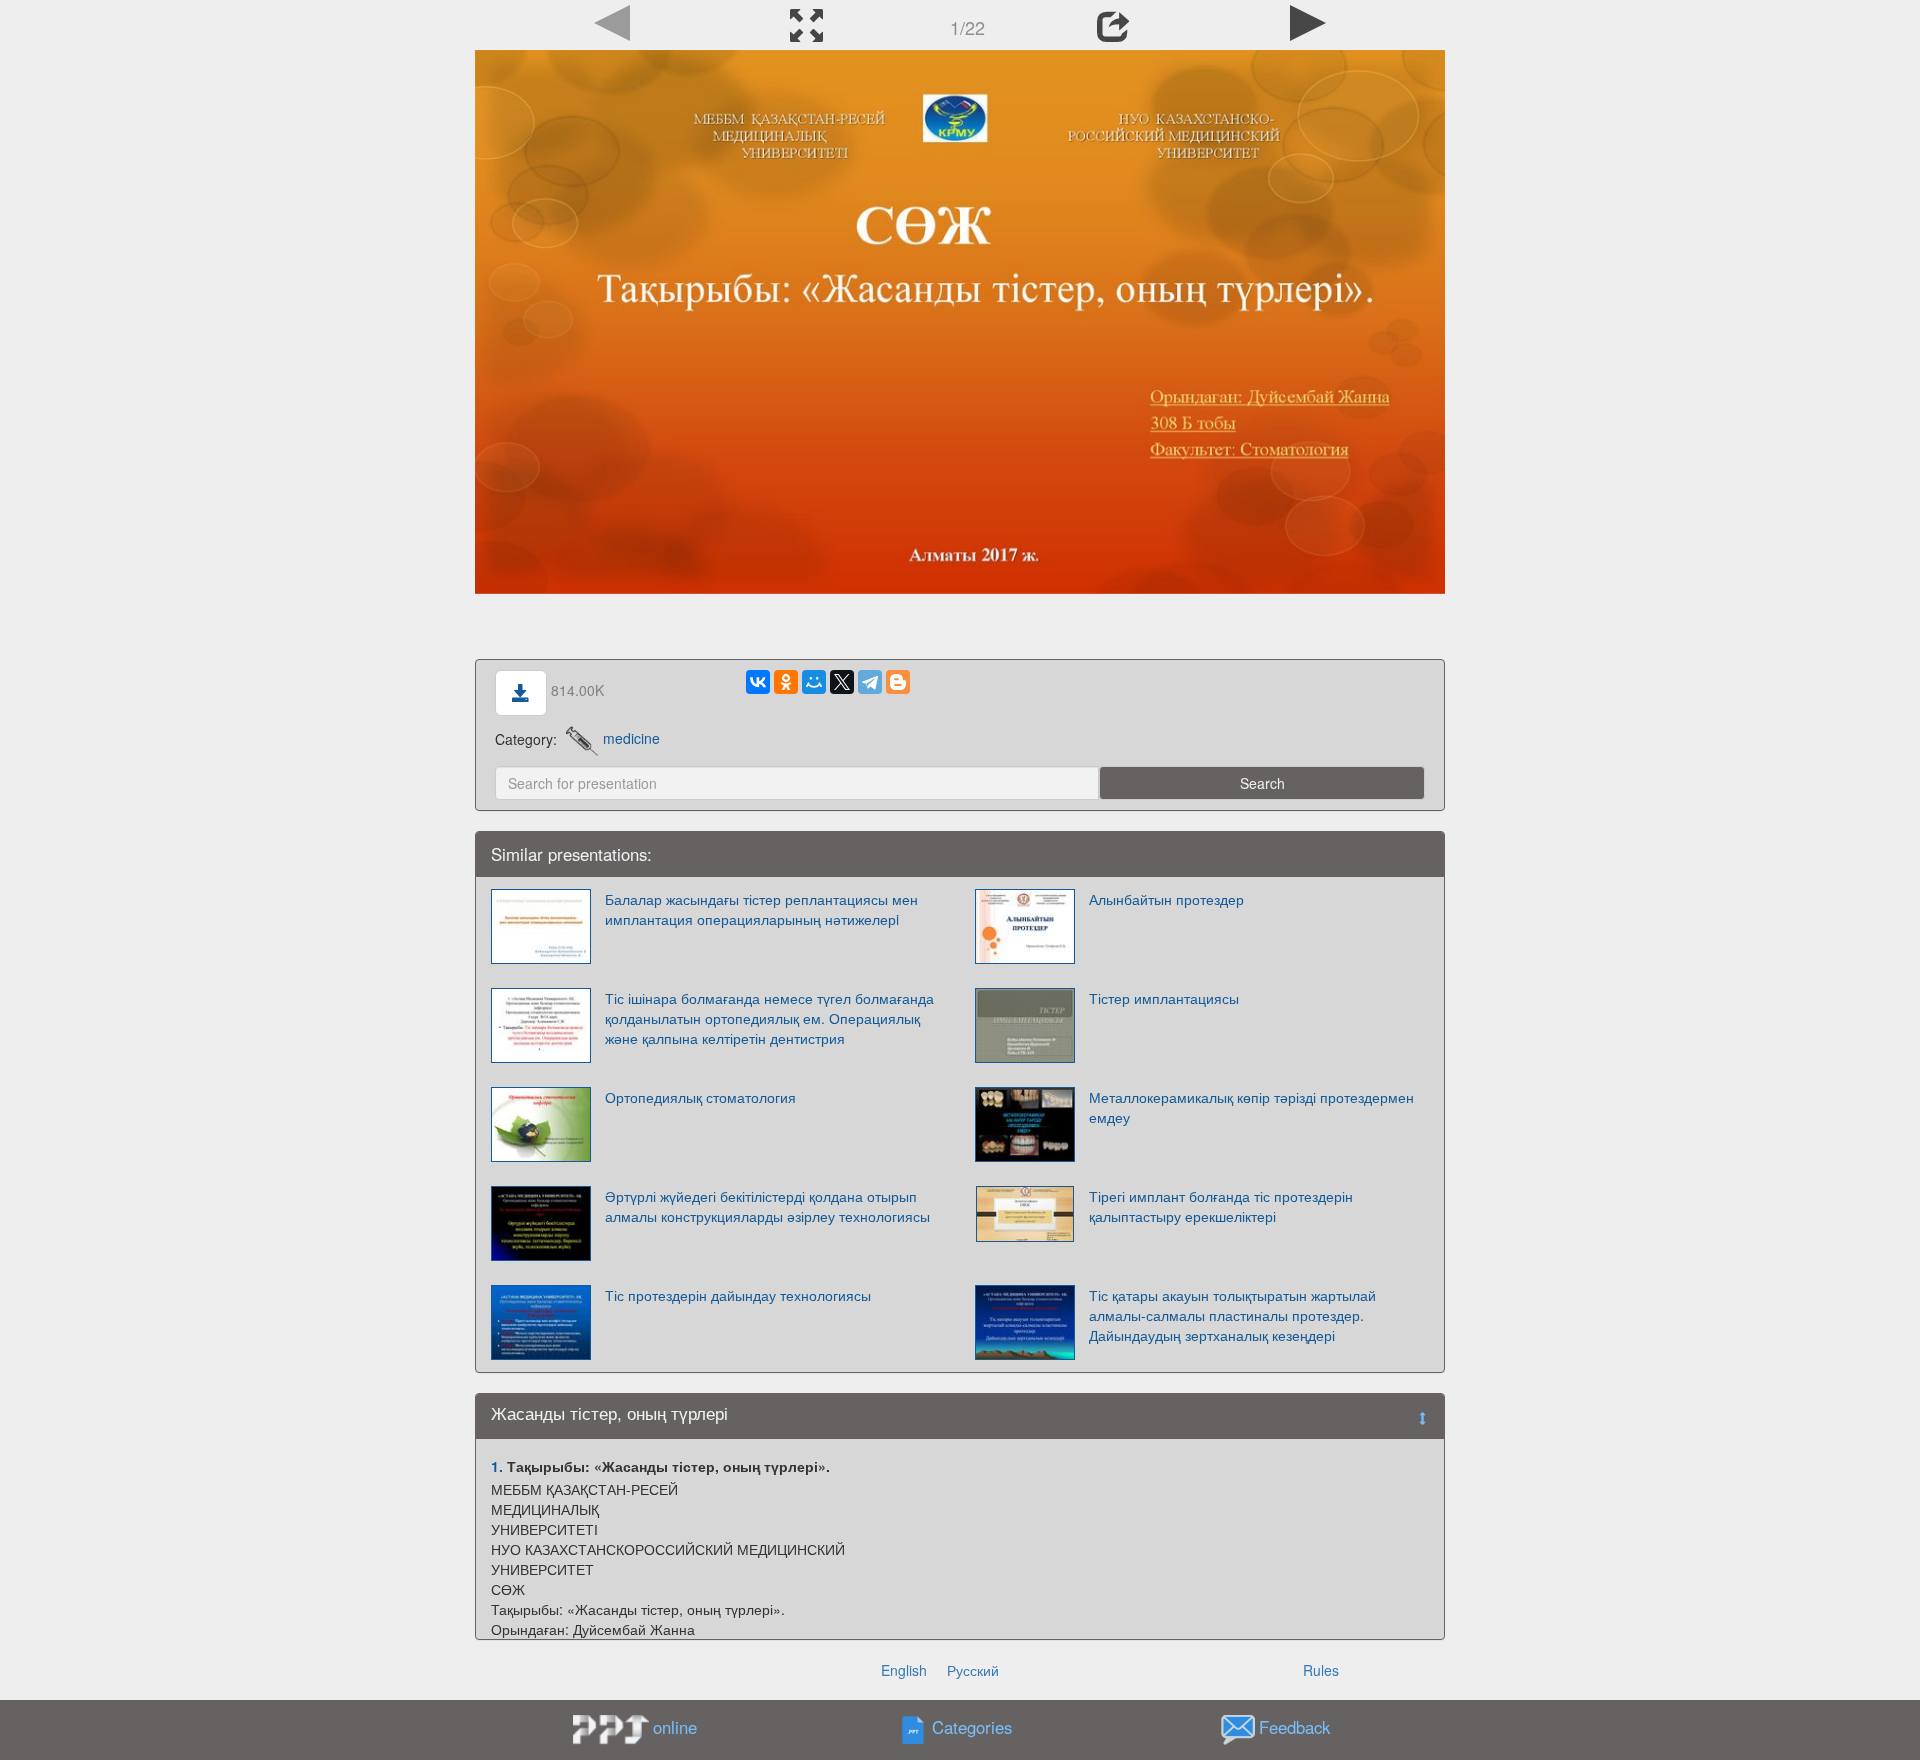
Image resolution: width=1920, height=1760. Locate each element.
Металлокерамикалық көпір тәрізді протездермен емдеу (1251, 1107)
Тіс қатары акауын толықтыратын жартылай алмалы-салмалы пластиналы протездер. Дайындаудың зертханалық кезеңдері (1232, 1315)
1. (497, 1466)
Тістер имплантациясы (1164, 998)
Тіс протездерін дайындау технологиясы (738, 1295)
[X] (842, 682)
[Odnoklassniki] (786, 682)
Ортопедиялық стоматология (700, 1097)
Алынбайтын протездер (1166, 899)
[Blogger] (898, 682)
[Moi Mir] (814, 682)
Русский (973, 1670)
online (675, 1727)
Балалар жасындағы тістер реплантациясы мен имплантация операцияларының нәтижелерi (761, 909)
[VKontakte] (758, 682)
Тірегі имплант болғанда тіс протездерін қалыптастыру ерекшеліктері (1221, 1206)
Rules (1321, 1670)
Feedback (1294, 1727)
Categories (972, 1727)
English (904, 1670)
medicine (631, 738)
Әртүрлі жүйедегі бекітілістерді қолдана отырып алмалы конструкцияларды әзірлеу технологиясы (767, 1206)
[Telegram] (870, 682)
